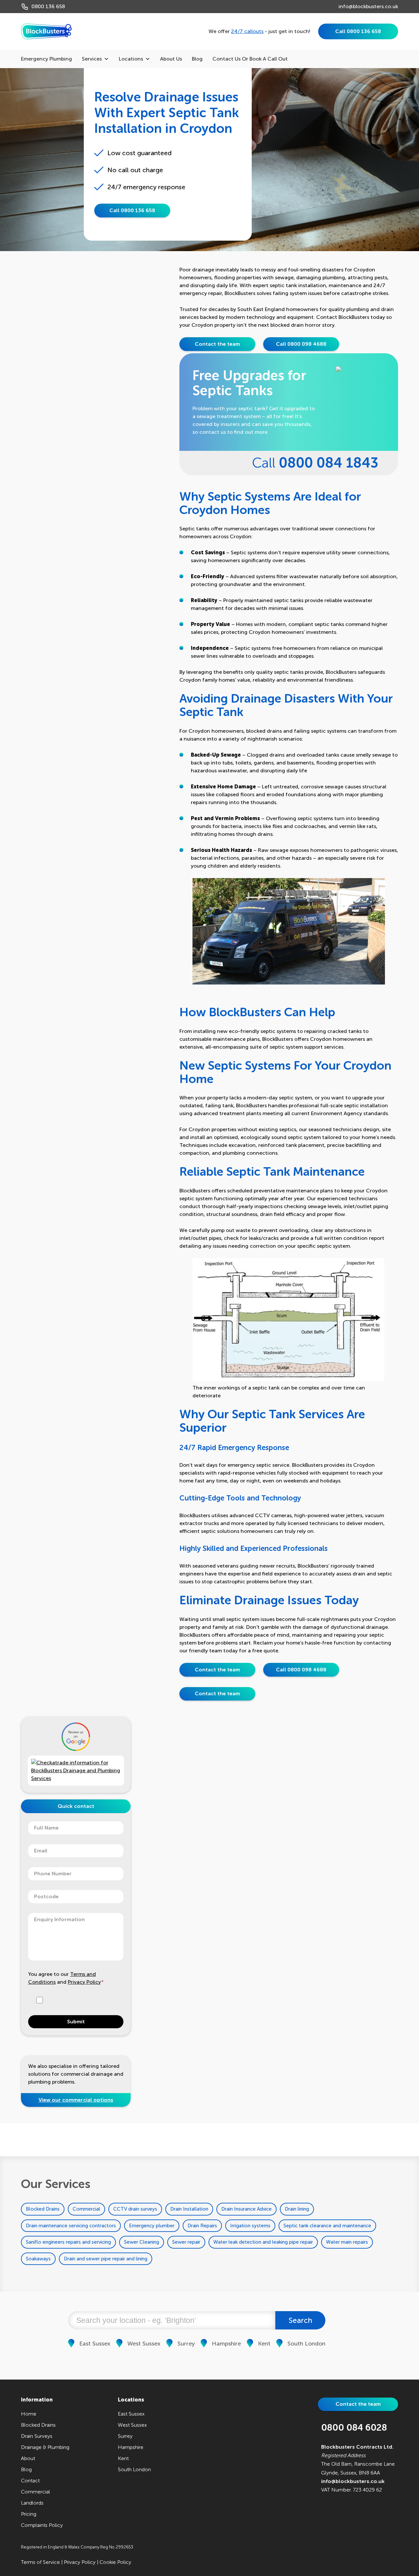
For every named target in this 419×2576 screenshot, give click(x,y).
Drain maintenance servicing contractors (71, 2226)
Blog (197, 59)
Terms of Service (40, 2562)
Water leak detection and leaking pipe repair (263, 2242)
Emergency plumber (152, 2226)
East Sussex (95, 2344)
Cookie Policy (115, 2562)
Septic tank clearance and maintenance (327, 2226)
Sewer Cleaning (142, 2242)
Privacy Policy (84, 1982)
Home (29, 2414)
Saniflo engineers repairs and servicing (68, 2242)
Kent (264, 2344)
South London (306, 2344)
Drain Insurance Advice (246, 2209)
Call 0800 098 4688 (301, 344)
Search (301, 2320)
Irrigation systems (250, 2226)
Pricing (29, 2514)
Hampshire (226, 2344)
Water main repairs (347, 2242)
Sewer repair (186, 2242)
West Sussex (144, 2344)
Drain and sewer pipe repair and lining (106, 2259)
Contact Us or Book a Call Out (250, 59)
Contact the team (217, 344)
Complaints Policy (42, 2525)
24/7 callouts (247, 31)
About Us (171, 59)
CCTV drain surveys (135, 2209)
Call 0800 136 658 (358, 31)
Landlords (32, 2503)
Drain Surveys (37, 2436)
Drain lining (297, 2209)
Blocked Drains (43, 2209)
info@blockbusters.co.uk (368, 6)
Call (315, 463)
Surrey (186, 2344)
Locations (131, 59)
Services (92, 59)
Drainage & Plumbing (45, 2447)
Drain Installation (189, 2209)
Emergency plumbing (46, 59)
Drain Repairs (202, 2226)
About (28, 2458)
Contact (30, 2481)
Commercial (86, 2209)
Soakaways (38, 2259)
